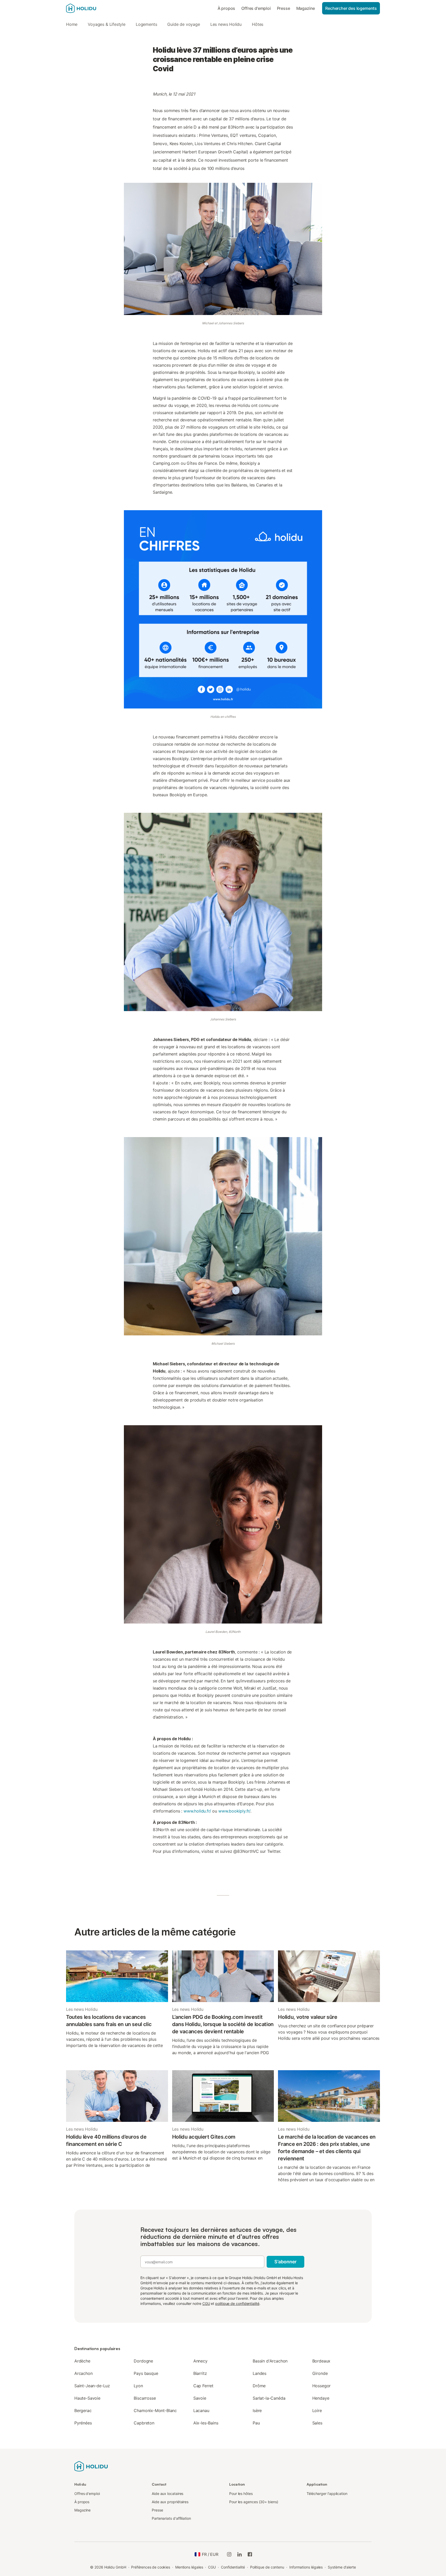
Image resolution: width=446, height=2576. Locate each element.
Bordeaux (321, 2361)
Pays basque (146, 2373)
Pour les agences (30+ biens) (254, 2502)
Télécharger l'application (327, 2494)
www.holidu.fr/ (197, 1811)
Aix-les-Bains (206, 2423)
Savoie (200, 2398)
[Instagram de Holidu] (229, 2554)
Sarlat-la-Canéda (269, 2398)
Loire (317, 2410)
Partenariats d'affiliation (171, 2518)
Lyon (138, 2386)
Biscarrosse (145, 2398)
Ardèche (82, 2361)
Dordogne (143, 2361)
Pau (256, 2423)
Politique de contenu (267, 2567)
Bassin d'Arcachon (270, 2361)
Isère (257, 2410)
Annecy (200, 2361)
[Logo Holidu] (92, 8)
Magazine (306, 8)
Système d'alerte (342, 2567)
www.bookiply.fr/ (234, 1811)
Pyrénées (83, 2423)
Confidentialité (233, 2567)
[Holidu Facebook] (250, 2554)
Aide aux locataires (168, 2494)
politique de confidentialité (237, 2303)
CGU (206, 2303)
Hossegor (322, 2386)
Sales (317, 2423)
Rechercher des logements (351, 8)
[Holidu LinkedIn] (240, 2554)
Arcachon (83, 2373)
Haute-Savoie (87, 2398)
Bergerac (83, 2410)
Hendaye (321, 2398)
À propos (226, 8)
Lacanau (201, 2410)
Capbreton (144, 2423)
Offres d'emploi (256, 8)
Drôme (259, 2386)
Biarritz (200, 2373)
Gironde (320, 2373)
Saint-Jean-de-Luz (92, 2386)
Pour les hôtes (241, 2494)
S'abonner (285, 2262)
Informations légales (306, 2567)
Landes (260, 2373)
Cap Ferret (203, 2386)
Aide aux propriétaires (170, 2502)
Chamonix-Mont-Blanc (155, 2410)
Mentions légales (189, 2567)
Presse (284, 8)
